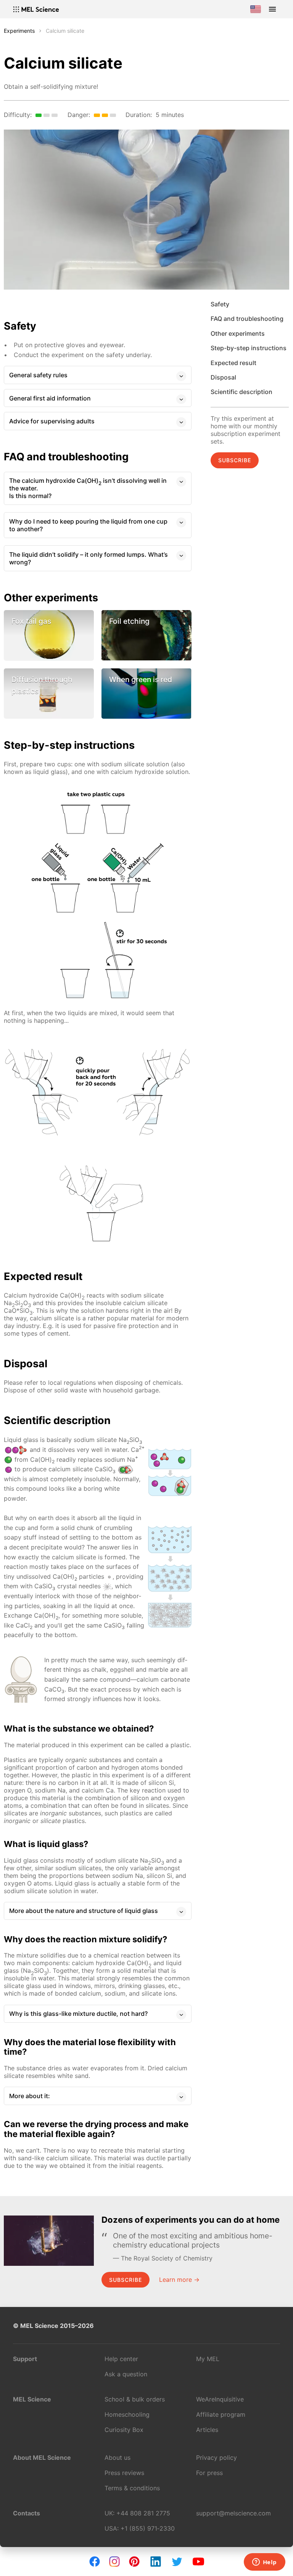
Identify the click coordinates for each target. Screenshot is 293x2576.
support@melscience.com (233, 2513)
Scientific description (241, 392)
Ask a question (126, 2374)
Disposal (223, 377)
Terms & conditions (132, 2488)
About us (118, 2457)
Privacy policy (217, 2457)
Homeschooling (127, 2414)
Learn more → (179, 2280)
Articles (207, 2430)
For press (209, 2473)
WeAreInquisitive (220, 2399)
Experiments (19, 31)
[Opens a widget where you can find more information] (264, 2563)
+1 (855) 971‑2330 (148, 2528)
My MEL (208, 2359)
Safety (220, 304)
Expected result (233, 363)
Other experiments (238, 333)
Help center (121, 2359)
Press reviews (124, 2473)
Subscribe (235, 460)
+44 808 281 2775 (143, 2513)
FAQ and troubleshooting (247, 319)
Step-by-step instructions (249, 348)
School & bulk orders (135, 2399)
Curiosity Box (124, 2430)
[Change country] (256, 9)
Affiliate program (221, 2414)
